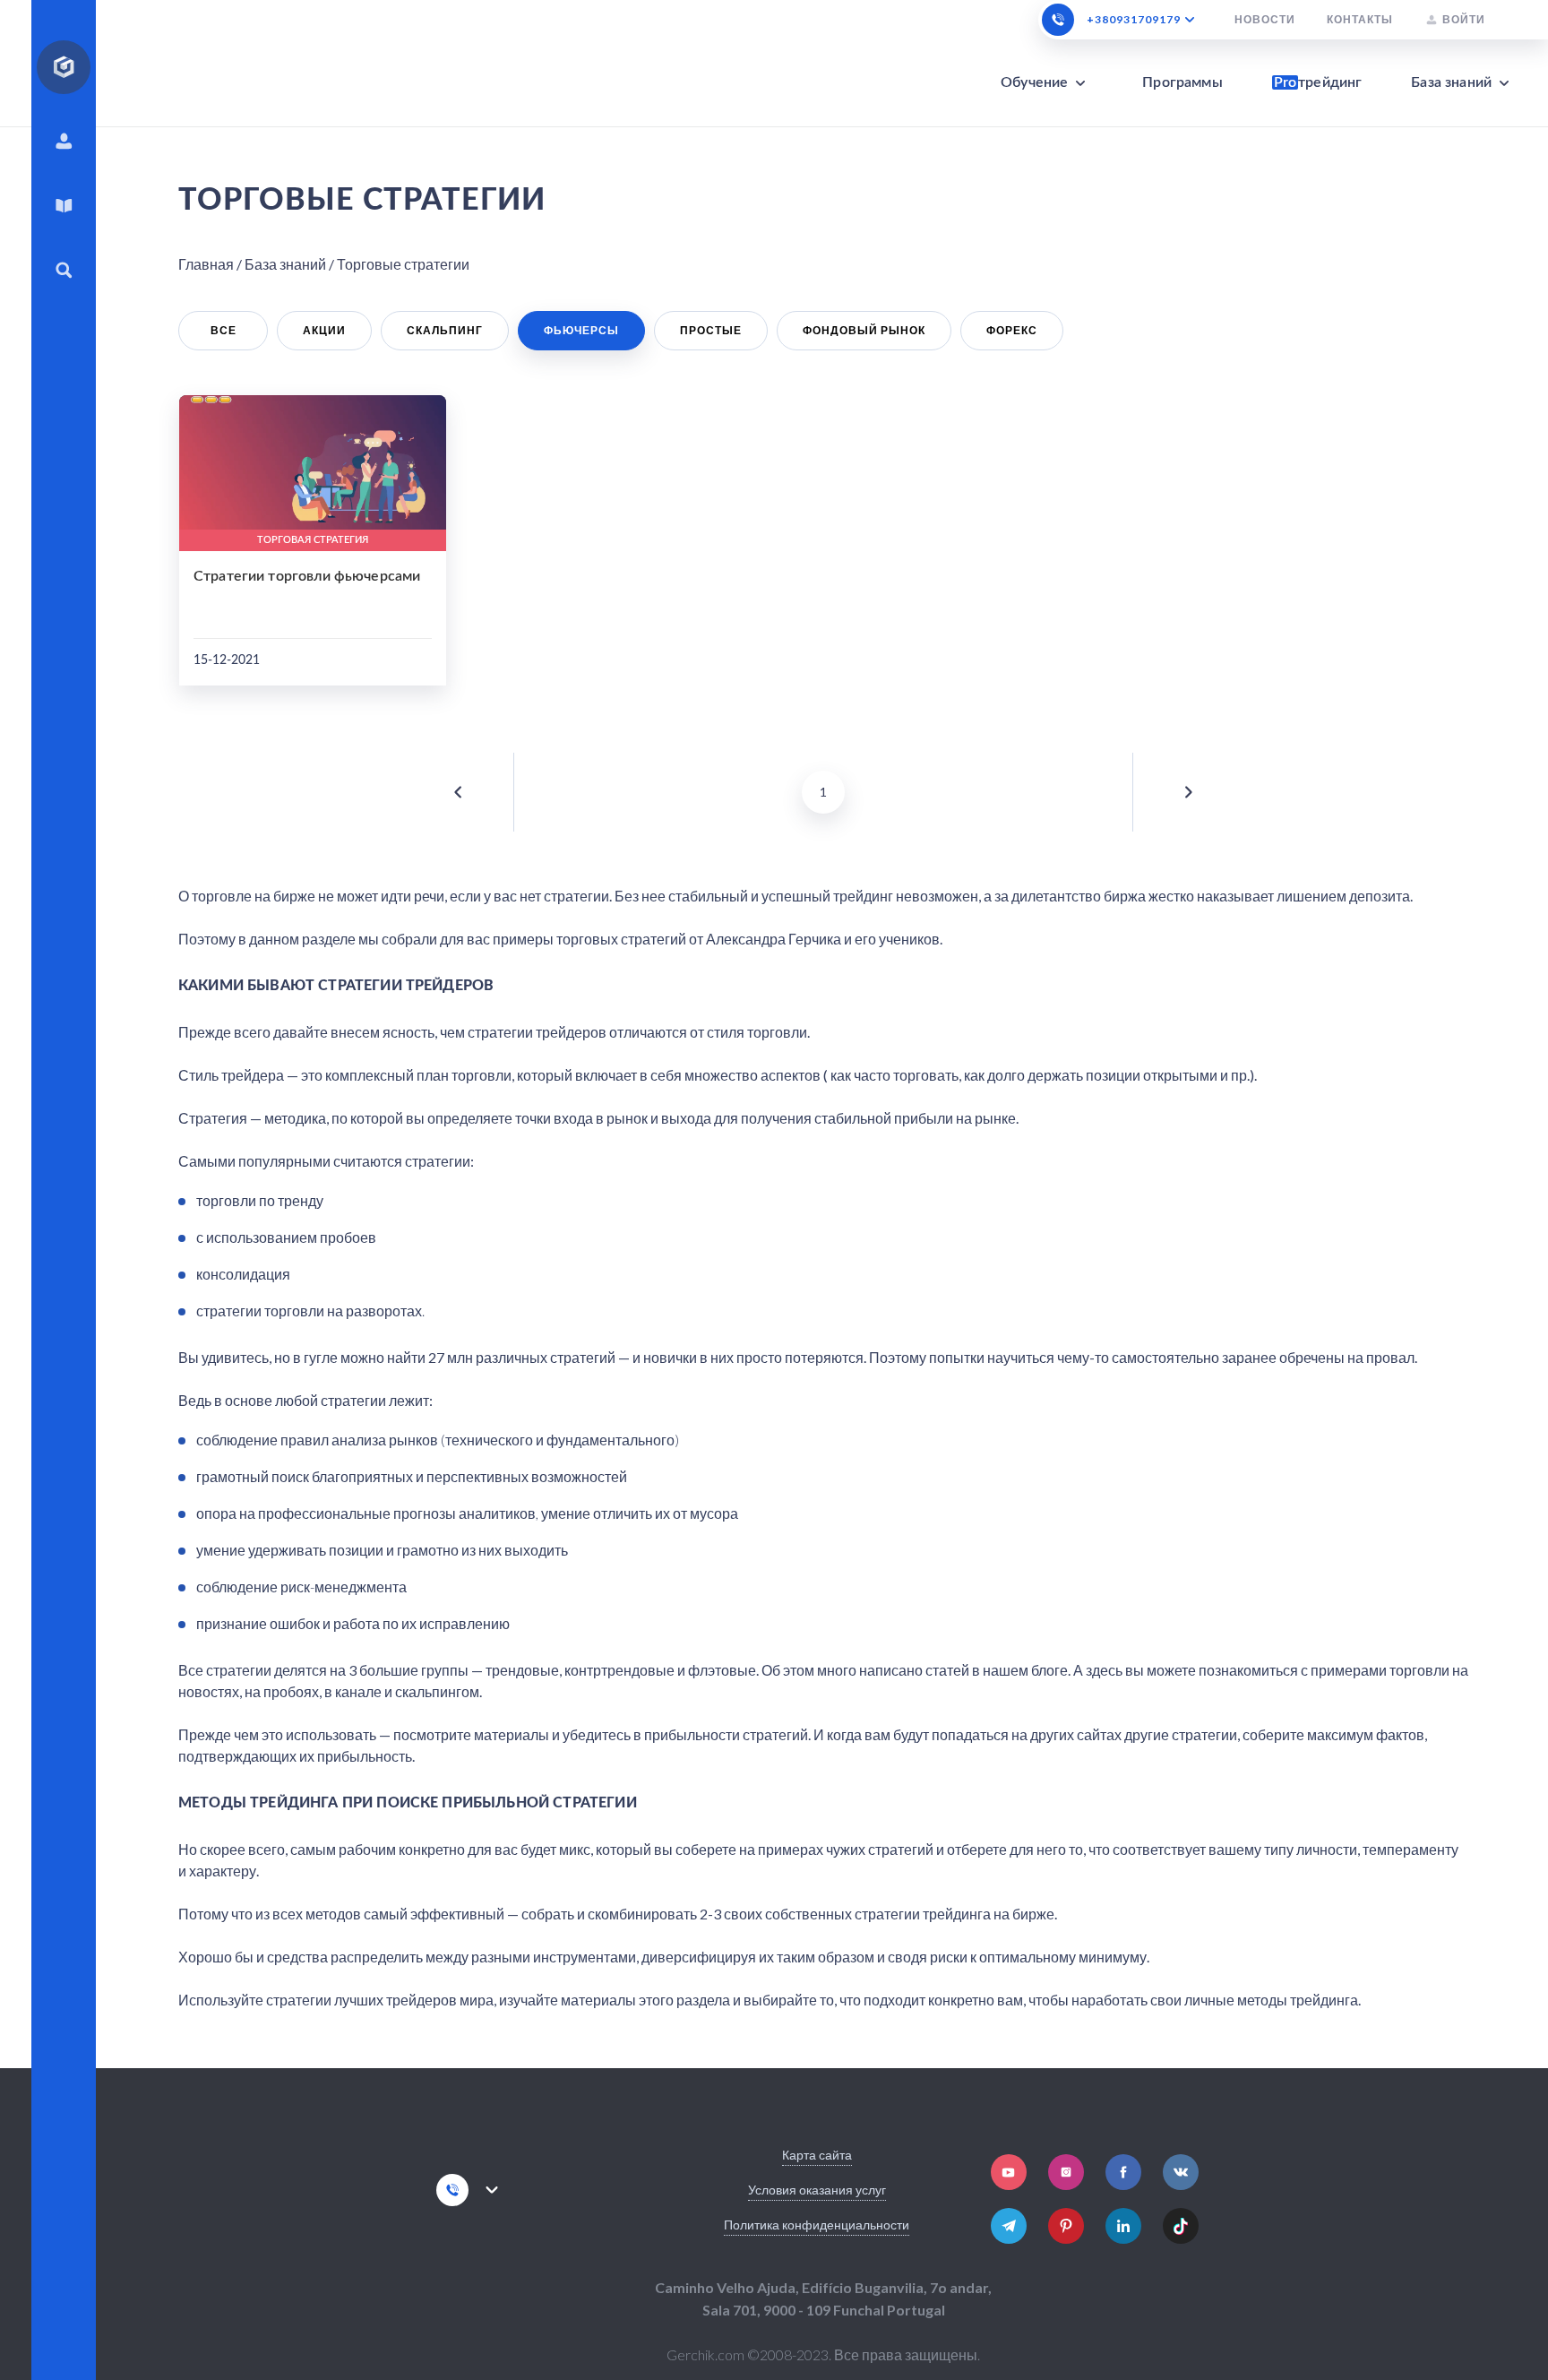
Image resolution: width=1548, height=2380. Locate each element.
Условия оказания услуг (817, 2190)
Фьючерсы (581, 330)
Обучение (1034, 82)
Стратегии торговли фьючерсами (307, 576)
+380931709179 (1134, 20)
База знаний (1451, 82)
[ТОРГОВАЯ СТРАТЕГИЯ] (313, 462)
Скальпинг (445, 330)
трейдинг (1318, 82)
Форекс (1012, 330)
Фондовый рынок (864, 330)
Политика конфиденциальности (817, 2225)
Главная (206, 264)
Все (224, 330)
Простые (711, 330)
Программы (1182, 82)
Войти (1464, 19)
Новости (1265, 20)
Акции (324, 330)
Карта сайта (817, 2155)
